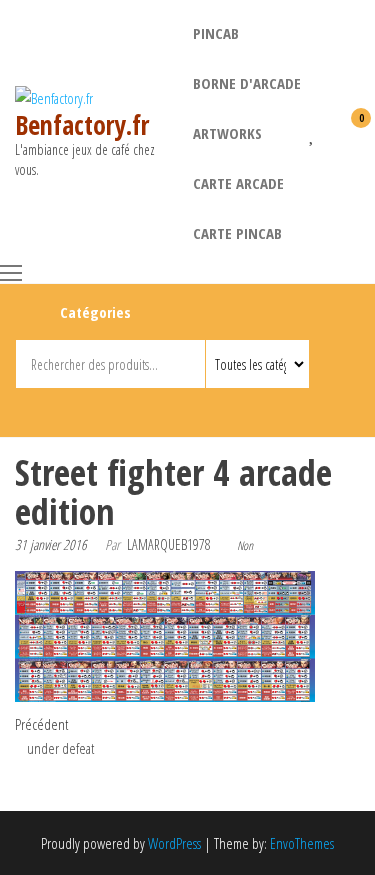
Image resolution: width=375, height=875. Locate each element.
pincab (216, 33)
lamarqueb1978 (169, 544)
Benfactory (154, 409)
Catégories (95, 312)
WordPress (174, 843)
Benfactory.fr (82, 125)
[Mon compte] (329, 131)
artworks (227, 133)
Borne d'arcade (247, 83)
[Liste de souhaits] (312, 131)
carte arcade (238, 183)
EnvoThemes (302, 843)
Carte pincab (237, 233)
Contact (190, 409)
